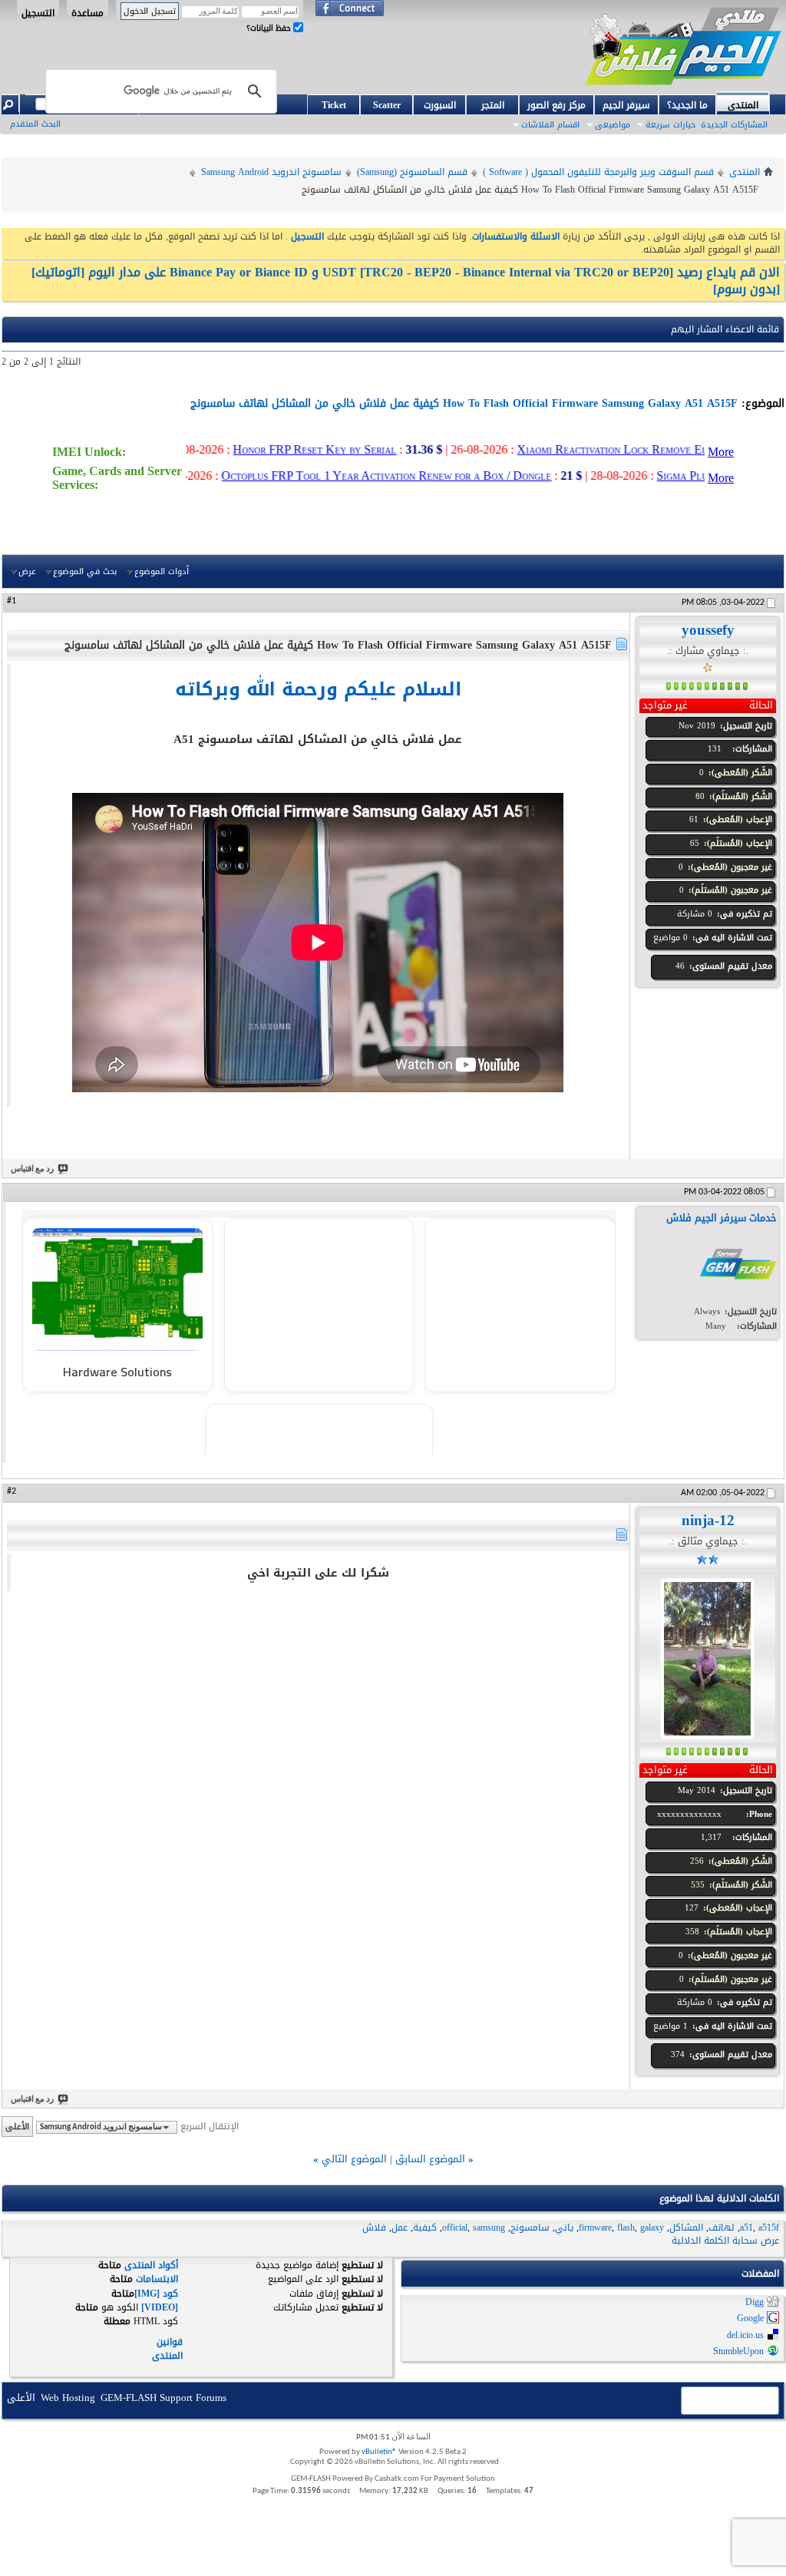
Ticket (334, 105)
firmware (595, 2228)
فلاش (374, 2228)
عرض (27, 571)
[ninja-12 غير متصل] (707, 1658)
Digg (755, 2302)
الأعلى (17, 2127)
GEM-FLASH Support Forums (163, 2398)
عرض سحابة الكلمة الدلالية (725, 2241)
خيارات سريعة (670, 125)
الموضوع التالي (354, 2159)
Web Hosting (68, 2398)
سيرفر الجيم (626, 105)
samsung (489, 2228)
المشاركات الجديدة (734, 125)
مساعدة (88, 10)
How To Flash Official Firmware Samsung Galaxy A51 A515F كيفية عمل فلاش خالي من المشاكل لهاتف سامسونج (464, 403)
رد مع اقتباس (32, 1169)
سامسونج (530, 2228)
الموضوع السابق (430, 2159)
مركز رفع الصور (556, 105)
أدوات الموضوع (162, 571)
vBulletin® (379, 2452)
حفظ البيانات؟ (270, 28)
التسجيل (38, 10)
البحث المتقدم (35, 124)
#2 (12, 1491)
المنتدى (743, 104)
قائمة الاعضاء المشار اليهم (725, 329)
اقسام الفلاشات (550, 125)
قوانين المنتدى (167, 2348)
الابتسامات (157, 2279)
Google (750, 2319)
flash (626, 2228)
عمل (400, 2228)
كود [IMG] (156, 2294)
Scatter (387, 105)
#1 (12, 601)
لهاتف (722, 2228)
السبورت (440, 105)
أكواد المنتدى (151, 2265)
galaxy (652, 2228)
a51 (746, 2228)
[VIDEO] (160, 2307)
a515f (769, 2228)
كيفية (425, 2228)
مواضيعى (613, 125)
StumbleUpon (738, 2352)
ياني (564, 2228)
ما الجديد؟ (687, 105)
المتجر (493, 105)
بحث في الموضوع (85, 571)
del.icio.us (745, 2335)
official (455, 2228)
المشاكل (686, 2228)
